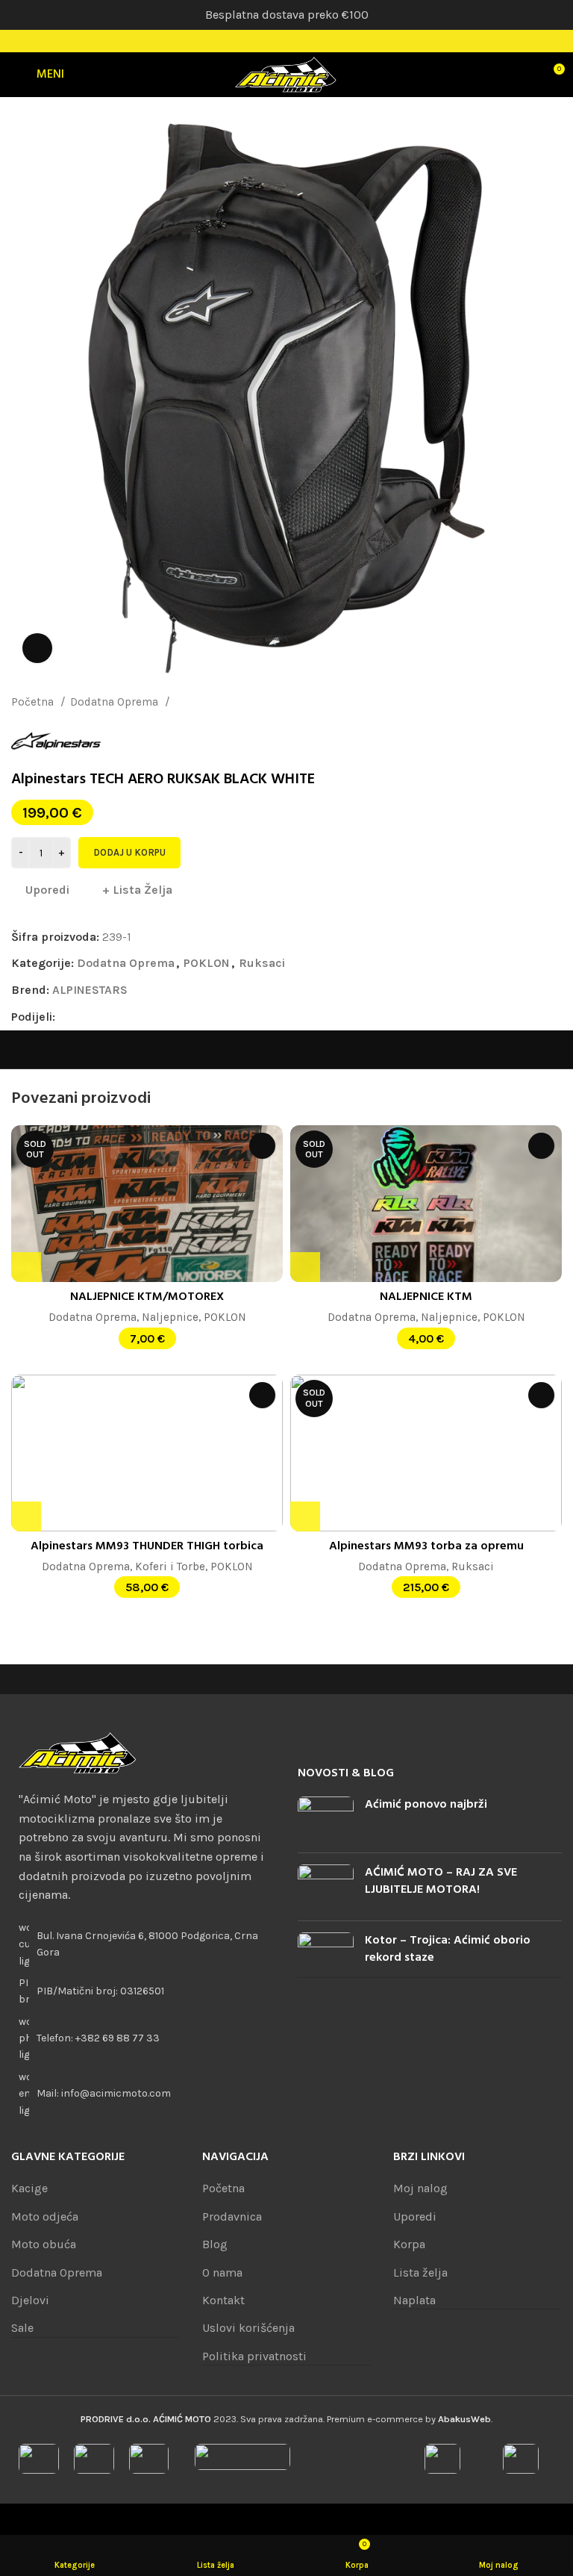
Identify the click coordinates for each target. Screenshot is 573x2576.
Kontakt (223, 2300)
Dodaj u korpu (129, 852)
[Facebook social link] (267, 41)
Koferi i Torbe (170, 1567)
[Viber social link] (170, 1017)
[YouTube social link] (306, 41)
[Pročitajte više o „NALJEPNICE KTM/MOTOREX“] (26, 1267)
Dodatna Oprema (116, 702)
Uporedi (415, 2216)
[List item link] (143, 2039)
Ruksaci (195, 702)
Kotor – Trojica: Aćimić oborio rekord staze (448, 1949)
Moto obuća (44, 2244)
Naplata (414, 2300)
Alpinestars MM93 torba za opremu (426, 1546)
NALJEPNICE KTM (426, 1297)
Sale (22, 2328)
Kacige (29, 2188)
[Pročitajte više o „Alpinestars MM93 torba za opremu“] (305, 1516)
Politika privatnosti (254, 2356)
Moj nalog (420, 2188)
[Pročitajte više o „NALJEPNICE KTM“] (305, 1267)
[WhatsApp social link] (136, 1017)
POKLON (207, 963)
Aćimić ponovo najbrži (426, 1805)
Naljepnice (170, 1317)
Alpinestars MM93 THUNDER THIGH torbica (147, 1546)
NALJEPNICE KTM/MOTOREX (147, 1297)
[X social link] (85, 1017)
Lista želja (420, 2272)
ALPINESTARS (90, 990)
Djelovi (30, 2300)
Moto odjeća (45, 2216)
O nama (222, 2272)
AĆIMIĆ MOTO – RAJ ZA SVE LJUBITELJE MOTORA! (441, 1881)
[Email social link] (102, 1017)
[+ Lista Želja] (262, 1146)
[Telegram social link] (153, 1017)
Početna (34, 702)
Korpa (409, 2244)
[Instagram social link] (286, 41)
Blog (215, 2244)
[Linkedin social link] (119, 1017)
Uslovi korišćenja (248, 2328)
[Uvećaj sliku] (37, 648)
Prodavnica (232, 2216)
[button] (26, 1516)
